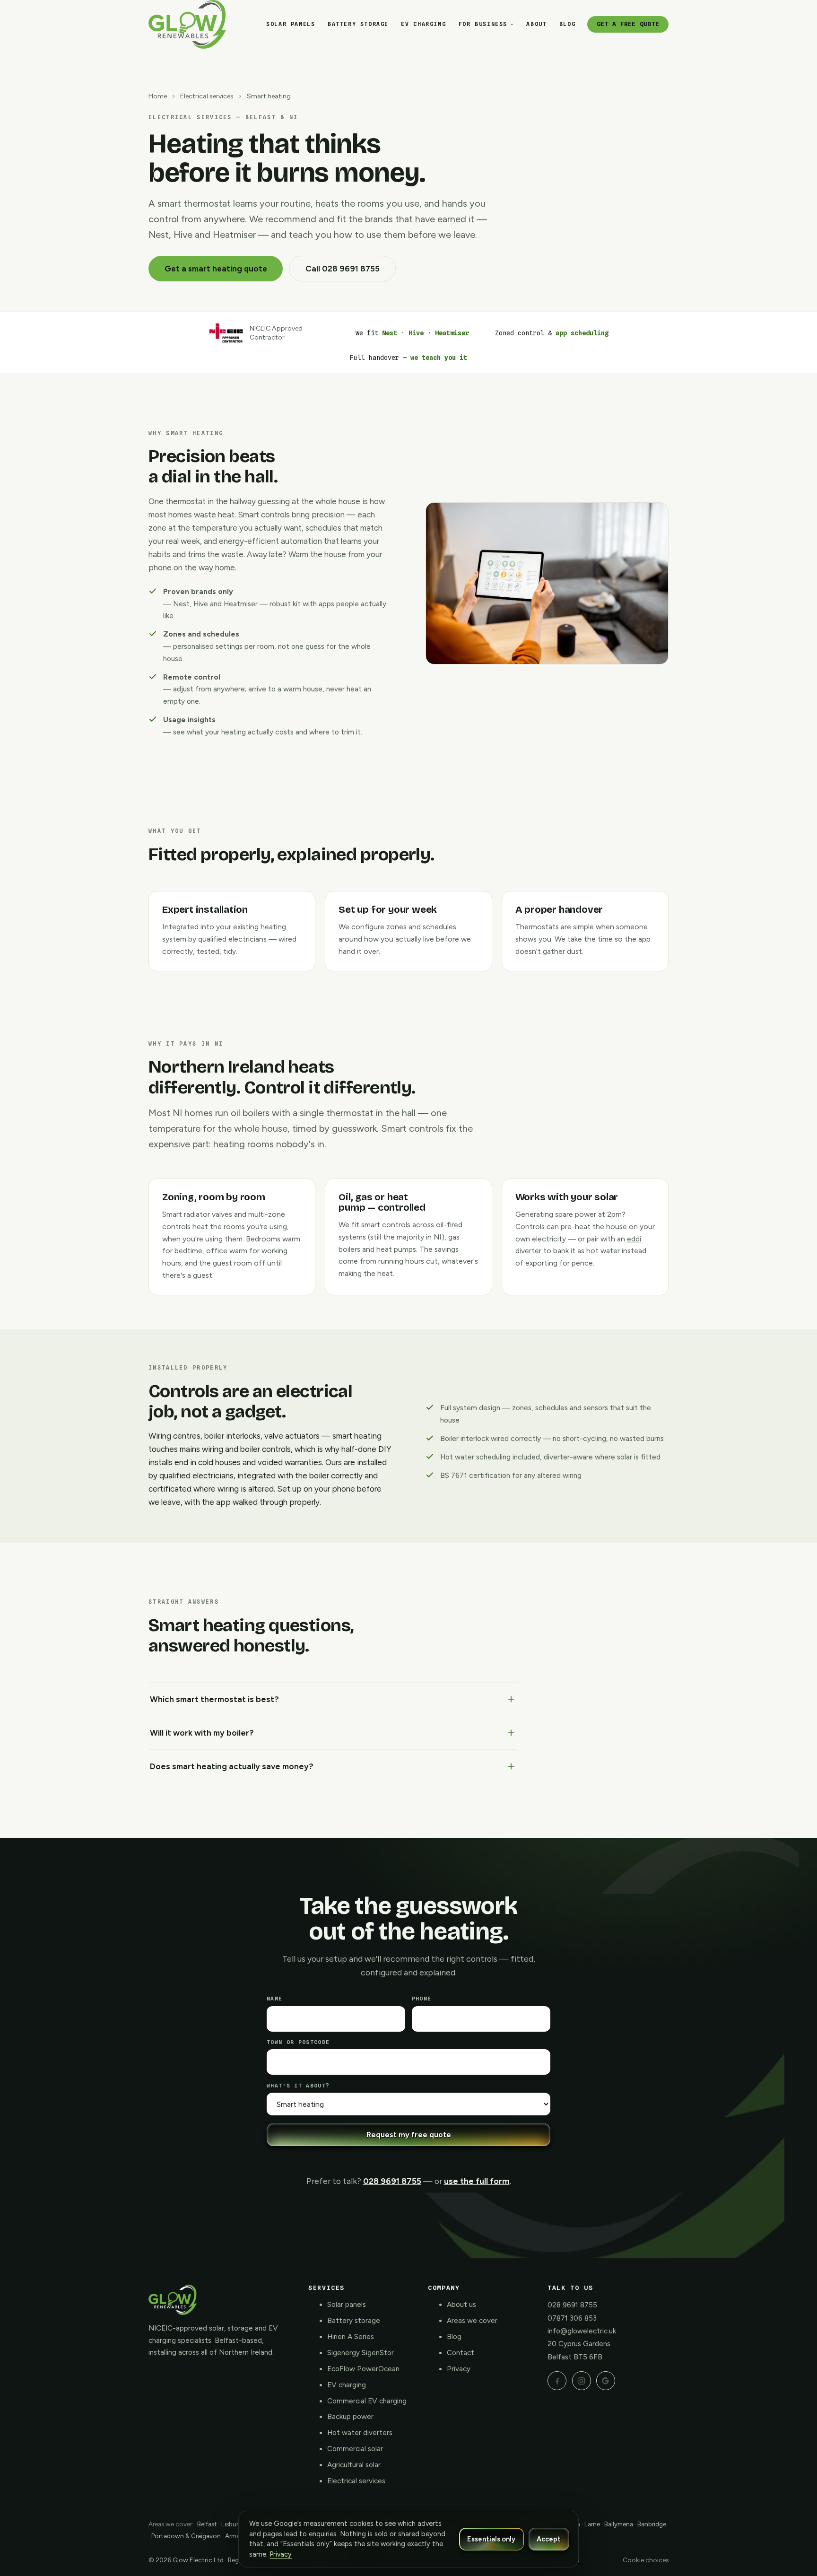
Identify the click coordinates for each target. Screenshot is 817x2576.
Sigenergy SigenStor (361, 2353)
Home (158, 96)
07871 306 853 (572, 2318)
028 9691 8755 (392, 2181)
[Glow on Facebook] (557, 2381)
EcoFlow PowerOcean (363, 2369)
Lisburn (232, 2524)
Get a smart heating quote (216, 269)
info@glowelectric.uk (582, 2331)
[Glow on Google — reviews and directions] (606, 2381)
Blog (567, 24)
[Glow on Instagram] (582, 2381)
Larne (592, 2524)
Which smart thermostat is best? (214, 1699)
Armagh (236, 2536)
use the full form (477, 2181)
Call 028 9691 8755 (343, 269)
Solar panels (291, 24)
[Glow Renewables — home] (187, 24)
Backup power (350, 2417)
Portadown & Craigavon (186, 2536)
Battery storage (358, 24)
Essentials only (491, 2539)
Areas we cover (472, 2321)
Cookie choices (646, 2560)
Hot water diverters (360, 2433)
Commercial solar (355, 2449)
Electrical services (207, 96)
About (536, 24)
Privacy (459, 2369)
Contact (461, 2353)
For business (483, 24)
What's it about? (298, 2086)
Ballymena (619, 2524)
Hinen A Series (351, 2337)
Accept (549, 2539)
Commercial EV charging (367, 2401)
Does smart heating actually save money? (232, 1766)
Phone (422, 1999)
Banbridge (652, 2524)
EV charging (423, 24)
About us (461, 2305)
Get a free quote (628, 24)
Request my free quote (409, 2135)
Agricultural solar (354, 2465)
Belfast (207, 2524)
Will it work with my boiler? (202, 1733)
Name (274, 1999)
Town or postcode (298, 2042)
